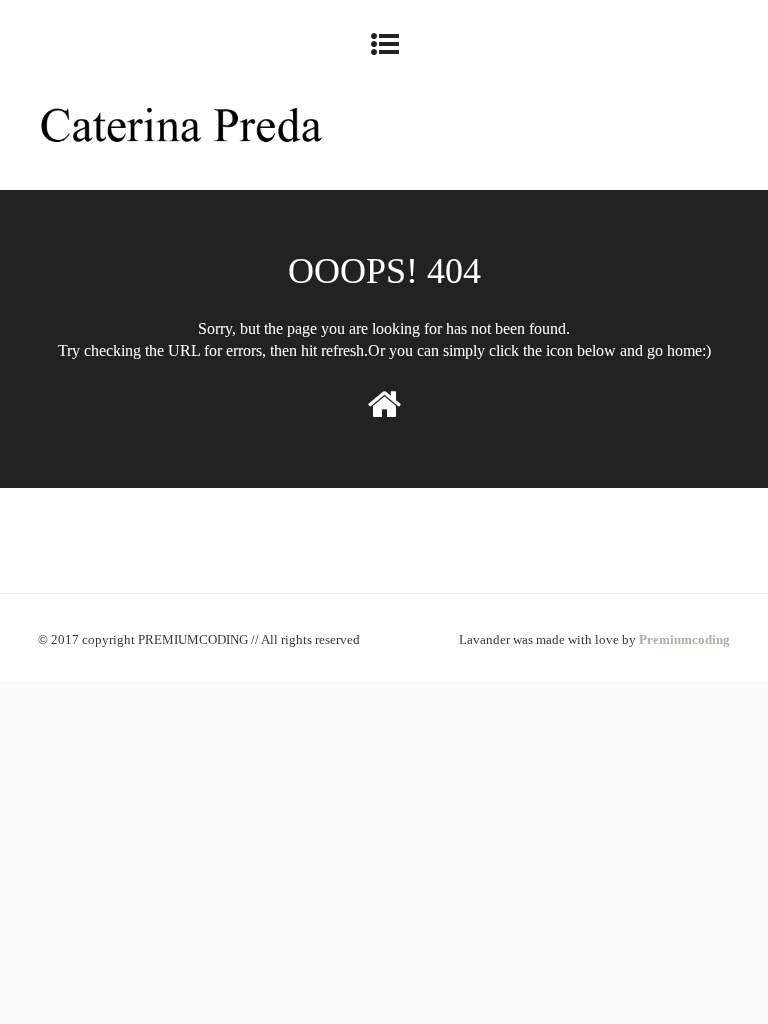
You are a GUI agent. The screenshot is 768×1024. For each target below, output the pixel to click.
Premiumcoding (684, 639)
